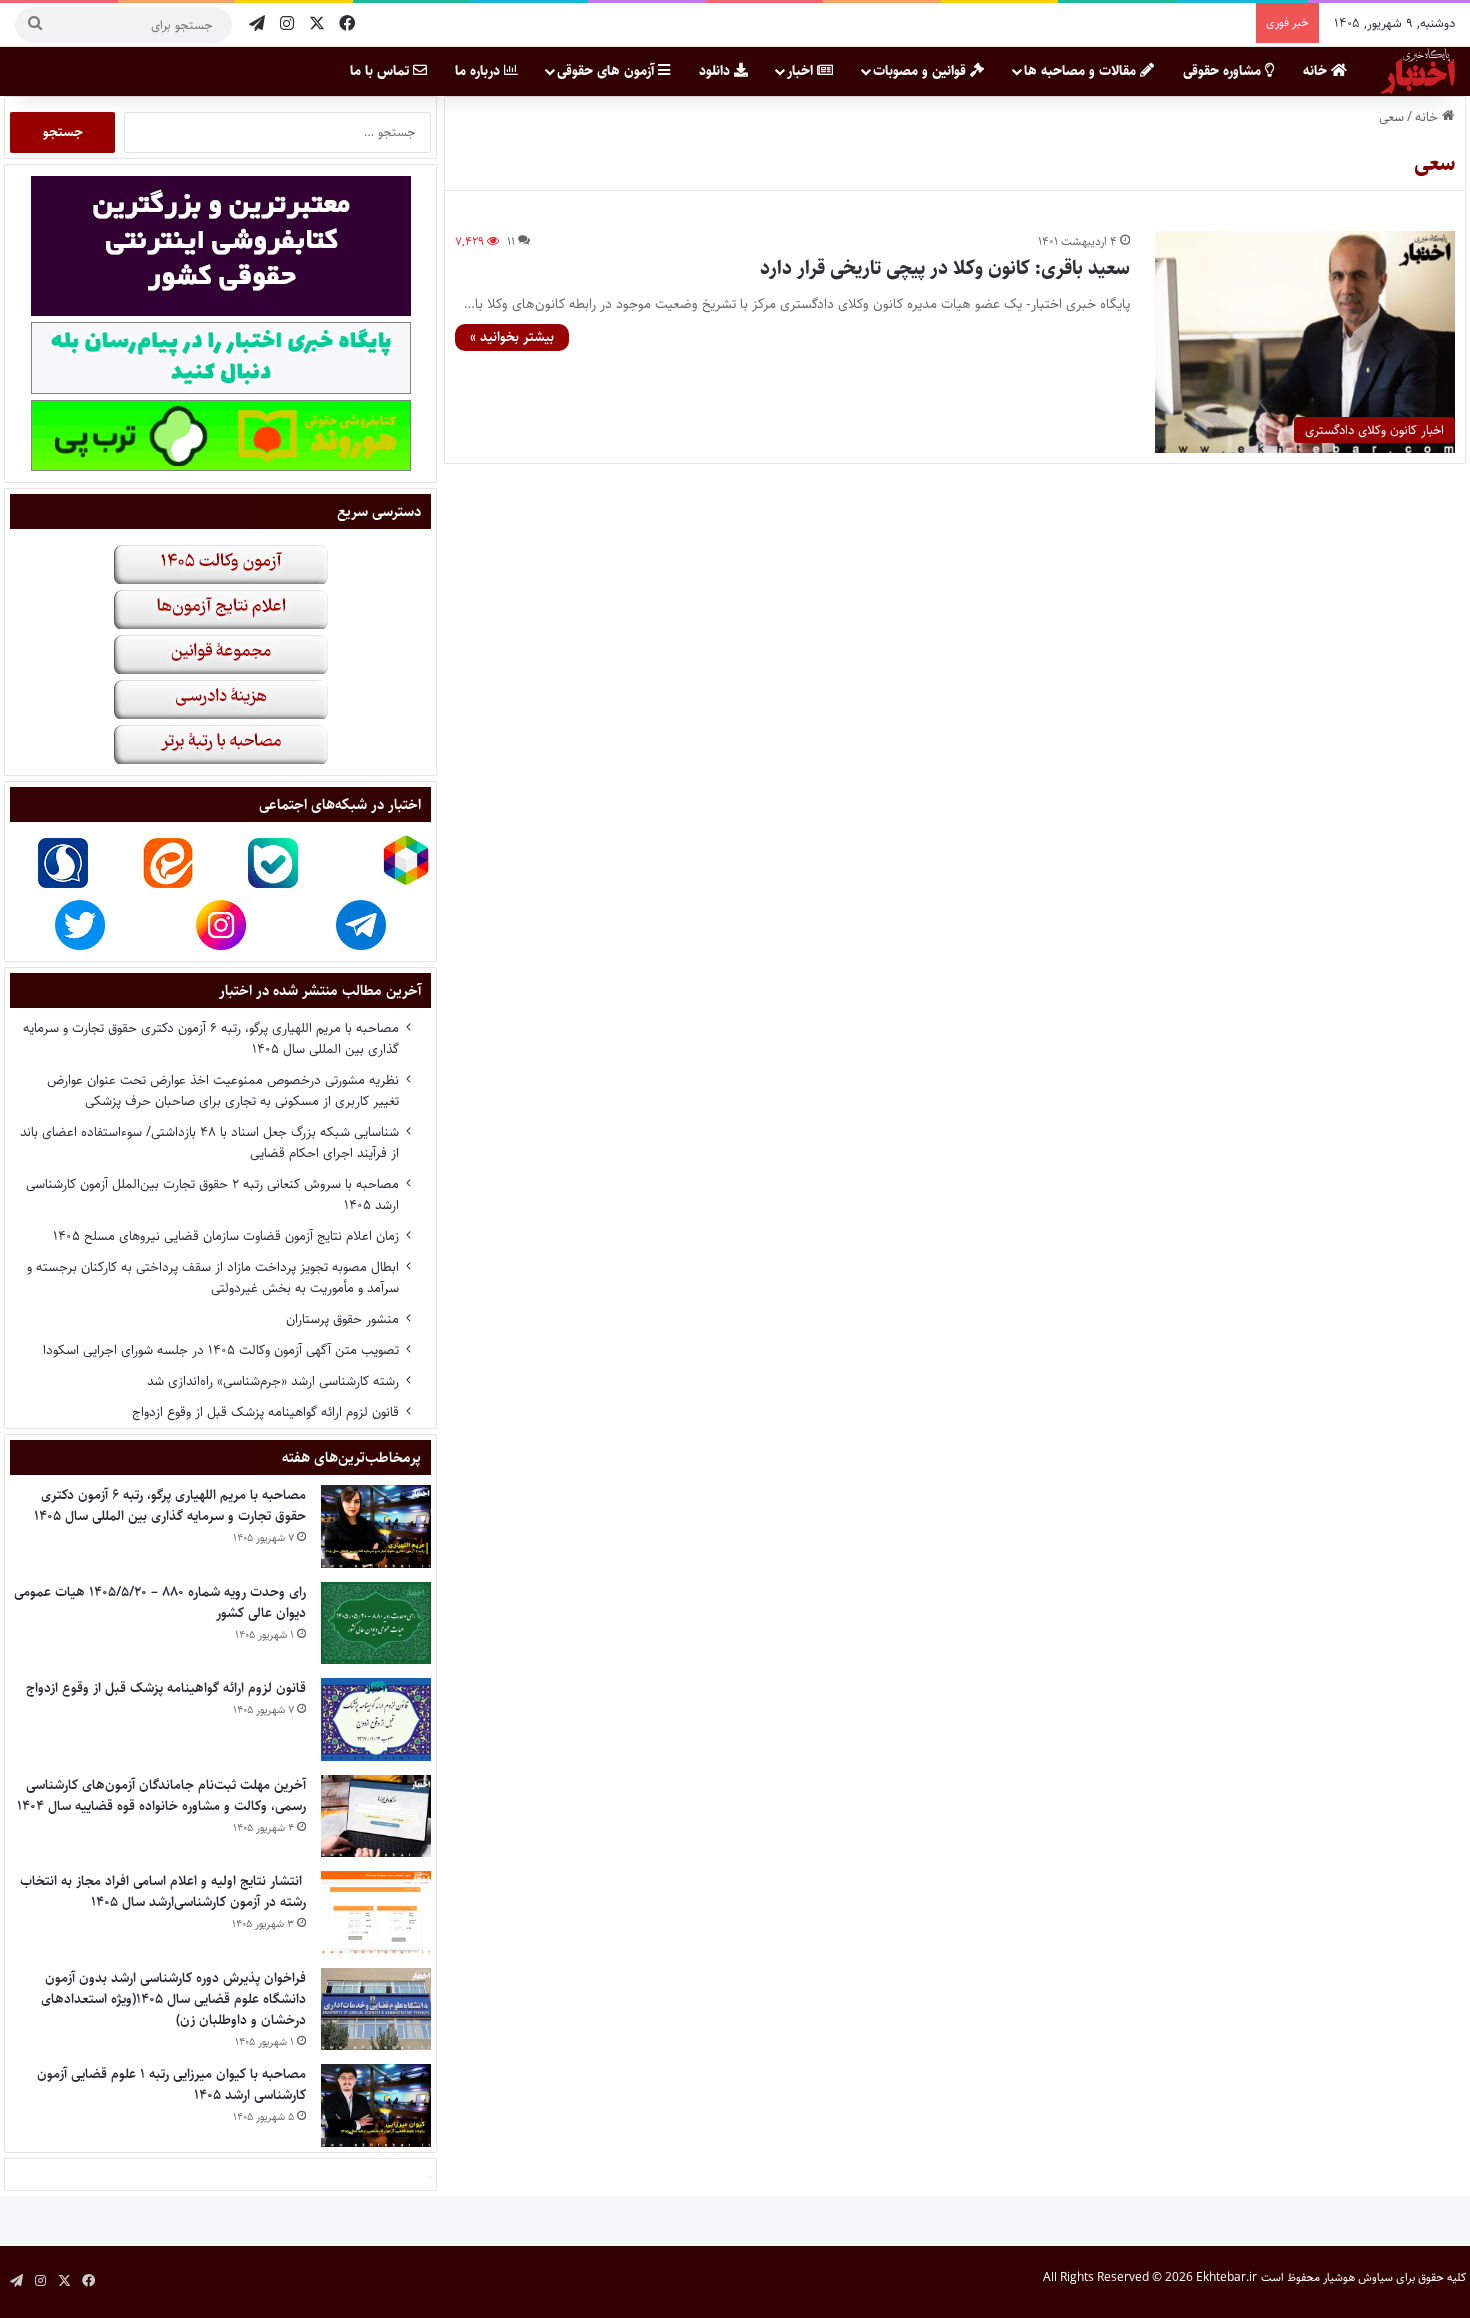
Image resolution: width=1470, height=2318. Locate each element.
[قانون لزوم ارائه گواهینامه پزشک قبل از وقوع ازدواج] (376, 1719)
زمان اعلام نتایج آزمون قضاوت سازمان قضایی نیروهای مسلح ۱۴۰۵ (226, 1236)
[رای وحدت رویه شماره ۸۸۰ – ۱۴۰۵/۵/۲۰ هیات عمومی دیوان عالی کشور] (376, 1623)
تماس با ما (381, 71)
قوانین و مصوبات (921, 71)
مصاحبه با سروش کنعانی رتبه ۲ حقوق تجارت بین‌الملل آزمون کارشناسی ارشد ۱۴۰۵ (212, 1194)
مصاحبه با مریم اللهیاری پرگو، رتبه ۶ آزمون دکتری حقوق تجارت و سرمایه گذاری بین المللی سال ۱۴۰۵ (211, 1038)
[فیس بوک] (347, 24)
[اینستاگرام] (287, 24)
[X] (317, 24)
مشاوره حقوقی (1224, 71)
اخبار (802, 71)
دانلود (716, 71)
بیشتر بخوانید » (512, 337)
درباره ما (479, 71)
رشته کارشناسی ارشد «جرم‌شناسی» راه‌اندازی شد (273, 1381)
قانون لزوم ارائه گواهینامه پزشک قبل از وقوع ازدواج (265, 1412)
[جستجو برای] (35, 25)
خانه (1317, 71)
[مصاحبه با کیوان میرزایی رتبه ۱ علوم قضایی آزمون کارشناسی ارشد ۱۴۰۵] (376, 2105)
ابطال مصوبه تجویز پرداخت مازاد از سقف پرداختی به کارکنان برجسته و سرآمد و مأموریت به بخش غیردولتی (213, 1277)
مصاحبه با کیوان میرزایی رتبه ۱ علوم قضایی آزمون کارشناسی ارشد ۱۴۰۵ (171, 2084)
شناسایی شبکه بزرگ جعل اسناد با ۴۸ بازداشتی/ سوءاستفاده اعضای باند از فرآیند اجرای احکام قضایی (209, 1142)
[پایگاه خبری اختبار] (1418, 71)
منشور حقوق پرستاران (342, 1319)
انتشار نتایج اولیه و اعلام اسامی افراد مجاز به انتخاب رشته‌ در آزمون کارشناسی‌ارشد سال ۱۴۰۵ (163, 1891)
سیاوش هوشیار (1358, 2277)
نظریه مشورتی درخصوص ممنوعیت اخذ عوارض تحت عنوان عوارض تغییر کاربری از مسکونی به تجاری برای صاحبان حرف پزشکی (223, 1090)
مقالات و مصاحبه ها (1082, 71)
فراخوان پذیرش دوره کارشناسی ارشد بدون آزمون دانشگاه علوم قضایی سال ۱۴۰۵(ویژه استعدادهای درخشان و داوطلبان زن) (173, 1999)
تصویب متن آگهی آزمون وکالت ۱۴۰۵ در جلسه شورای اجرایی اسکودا (221, 1350)
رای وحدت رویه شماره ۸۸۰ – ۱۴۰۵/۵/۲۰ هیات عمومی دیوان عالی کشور (160, 1602)
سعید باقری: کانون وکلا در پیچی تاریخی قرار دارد (945, 268)
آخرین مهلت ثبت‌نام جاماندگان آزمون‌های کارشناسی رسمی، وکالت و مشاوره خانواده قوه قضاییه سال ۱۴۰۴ (161, 1795)
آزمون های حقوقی (607, 71)
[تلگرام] (257, 24)
